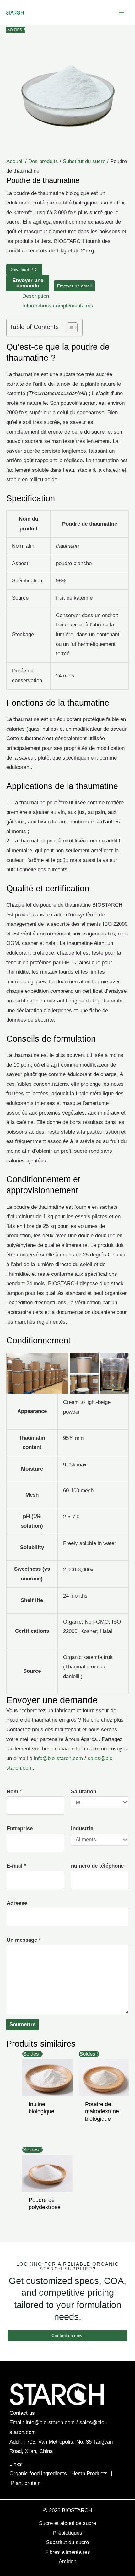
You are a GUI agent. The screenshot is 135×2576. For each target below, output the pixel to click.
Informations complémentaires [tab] (58, 306)
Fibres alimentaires (68, 2552)
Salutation (84, 1792)
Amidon (67, 2561)
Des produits (43, 161)
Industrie (82, 1829)
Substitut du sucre (84, 161)
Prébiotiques (68, 2533)
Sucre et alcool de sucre (67, 2523)
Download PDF (24, 270)
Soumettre (22, 2025)
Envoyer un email (74, 286)
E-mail (16, 1866)
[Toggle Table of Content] (69, 327)
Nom (14, 1792)
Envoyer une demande (28, 283)
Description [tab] (36, 296)
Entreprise (20, 1829)
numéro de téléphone (97, 1866)
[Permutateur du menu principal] (122, 13)
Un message (24, 1940)
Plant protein (26, 2483)
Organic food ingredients (38, 2473)
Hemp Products (89, 2473)
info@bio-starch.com (58, 1758)
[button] (67, 2336)
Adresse (17, 1903)
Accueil (15, 161)
